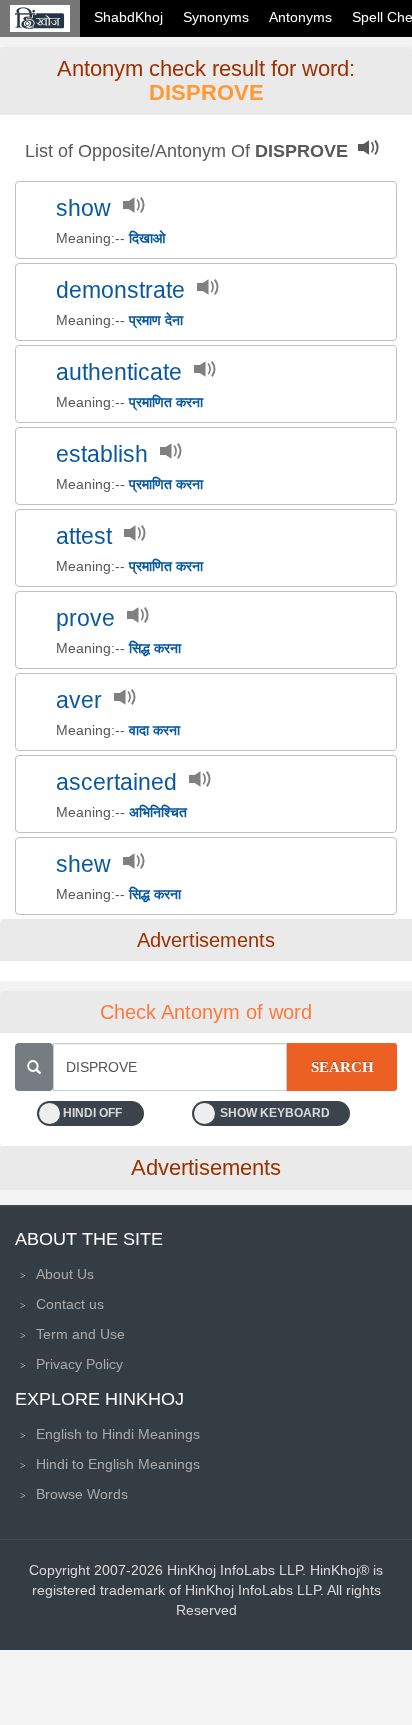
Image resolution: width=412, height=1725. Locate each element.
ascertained (116, 782)
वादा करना (154, 730)
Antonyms (300, 17)
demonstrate (120, 290)
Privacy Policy (79, 1364)
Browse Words (82, 1494)
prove (85, 618)
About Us (65, 1274)
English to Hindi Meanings (118, 1434)
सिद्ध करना (155, 648)
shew (83, 864)
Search (342, 1067)
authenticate (119, 372)
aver (79, 700)
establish (102, 454)
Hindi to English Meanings (118, 1464)
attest (84, 536)
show (83, 208)
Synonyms (216, 17)
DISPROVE (206, 92)
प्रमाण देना (156, 320)
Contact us (70, 1304)
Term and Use (80, 1334)
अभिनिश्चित (158, 812)
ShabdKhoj (128, 17)
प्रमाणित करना (166, 402)
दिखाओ (147, 238)
